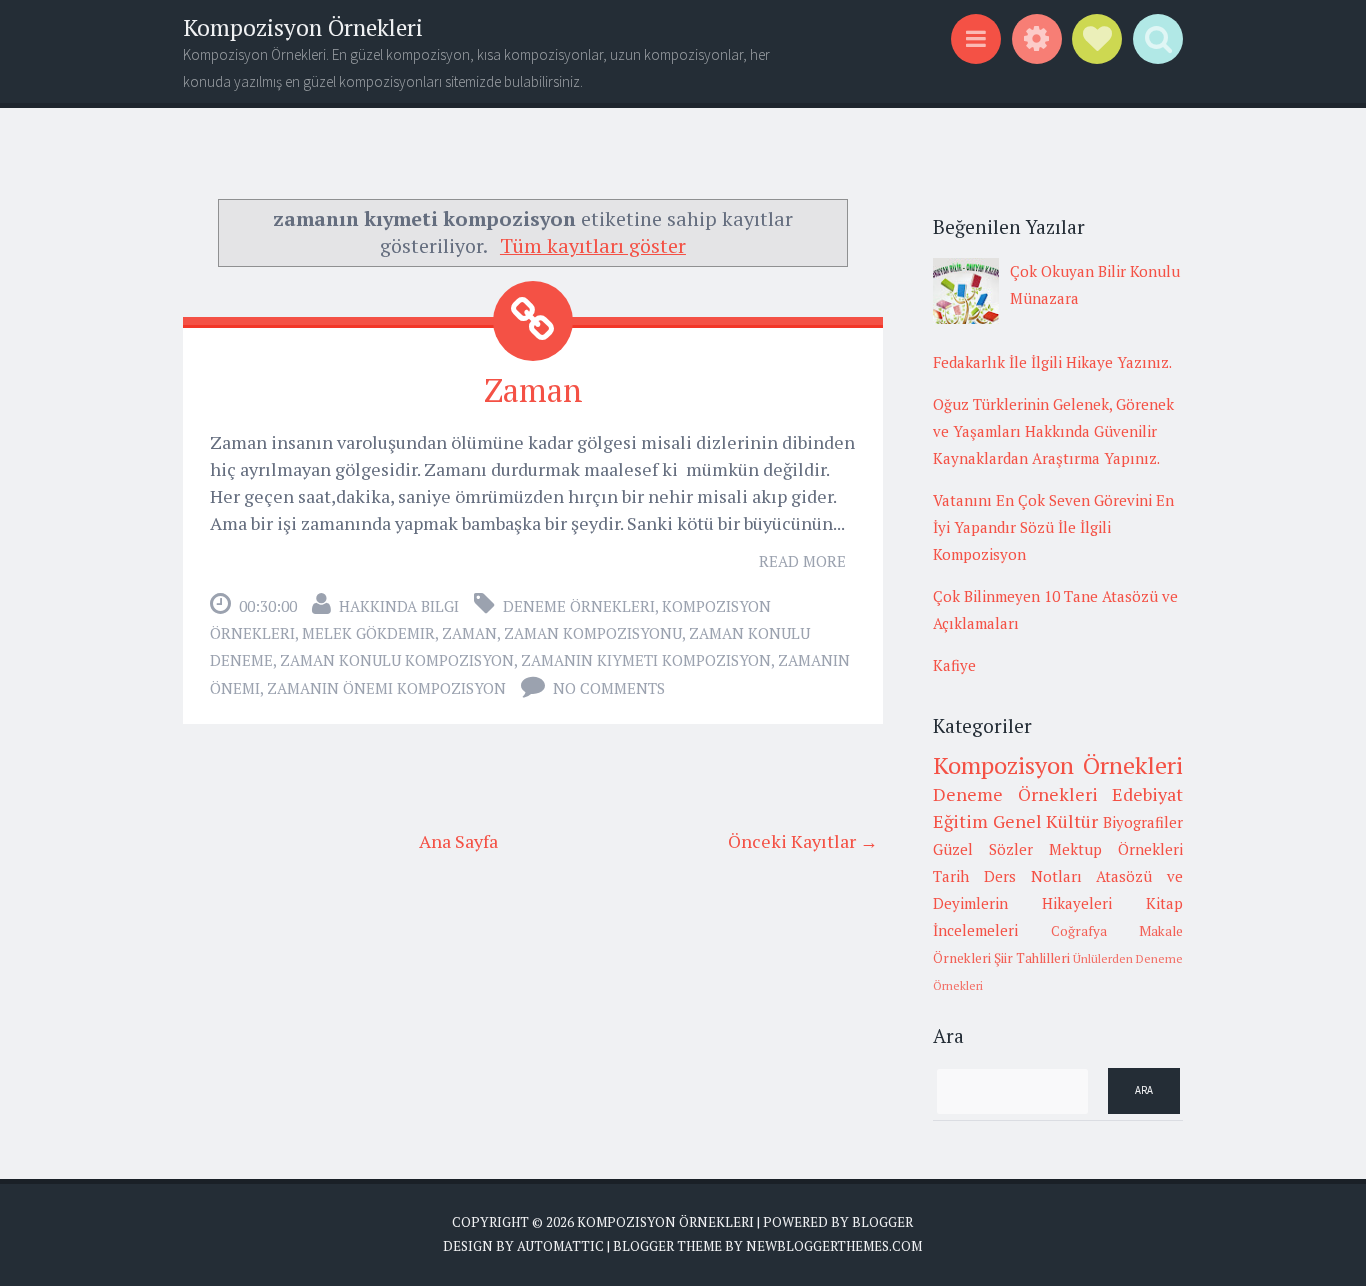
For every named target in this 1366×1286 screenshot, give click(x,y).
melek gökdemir (368, 633)
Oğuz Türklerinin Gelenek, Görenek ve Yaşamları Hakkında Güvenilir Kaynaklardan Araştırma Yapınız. (1053, 431)
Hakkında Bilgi (399, 606)
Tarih (951, 876)
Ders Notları (1033, 876)
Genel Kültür (1046, 821)
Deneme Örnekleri (579, 606)
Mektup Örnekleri (1116, 849)
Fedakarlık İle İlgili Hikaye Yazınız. (1052, 362)
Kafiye (954, 665)
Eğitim (960, 821)
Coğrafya (1079, 931)
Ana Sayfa (458, 841)
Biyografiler (1143, 822)
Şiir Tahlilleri (1032, 958)
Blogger (882, 1222)
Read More (802, 561)
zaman (469, 633)
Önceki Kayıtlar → (803, 841)
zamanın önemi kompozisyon (386, 688)
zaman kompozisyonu (593, 633)
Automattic (560, 1246)
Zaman (533, 390)
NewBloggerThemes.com (834, 1246)
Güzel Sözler (983, 849)
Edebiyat (1147, 794)
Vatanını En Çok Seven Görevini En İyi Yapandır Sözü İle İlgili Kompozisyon (1053, 527)
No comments (609, 688)
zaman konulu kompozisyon (397, 660)
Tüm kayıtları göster (593, 245)
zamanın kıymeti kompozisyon (646, 660)
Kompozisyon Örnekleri (303, 27)
